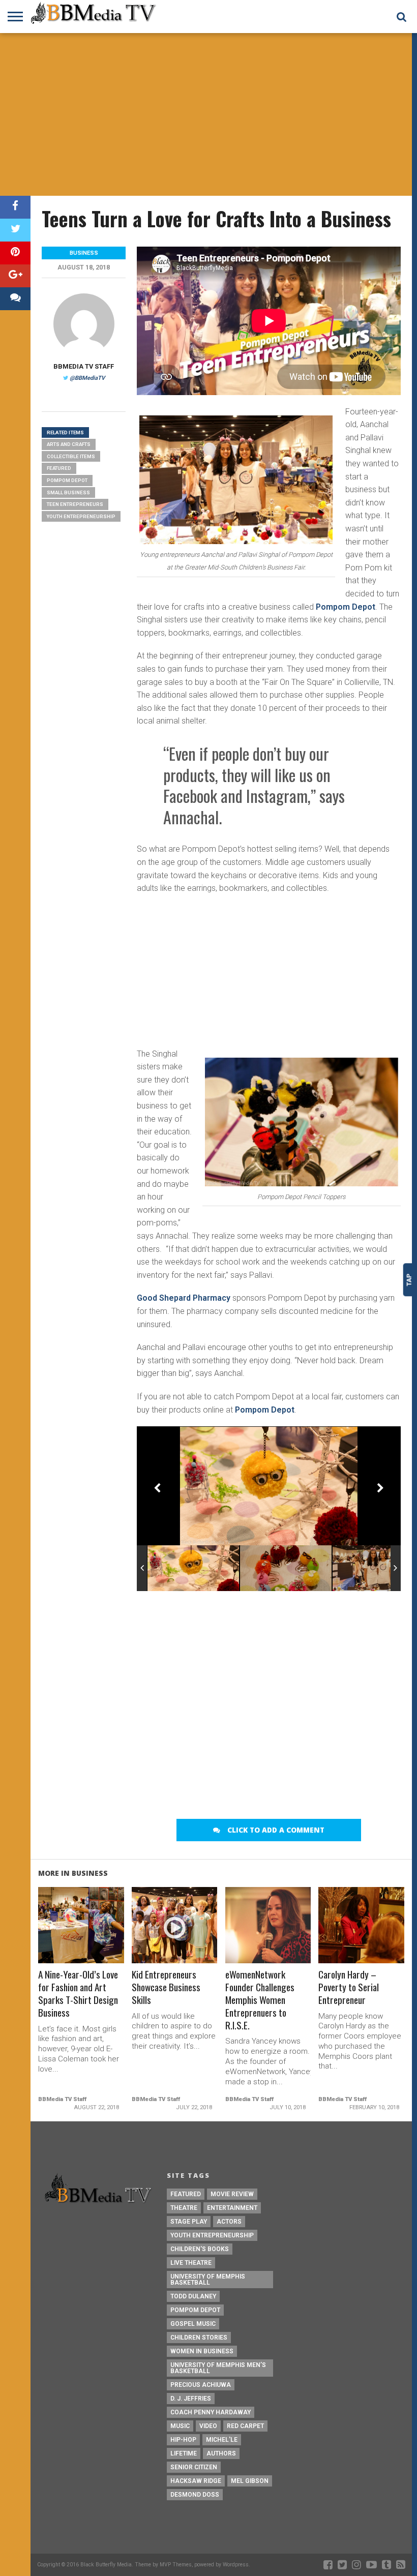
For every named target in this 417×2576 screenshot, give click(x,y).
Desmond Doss (195, 2495)
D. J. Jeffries (191, 2399)
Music (180, 2426)
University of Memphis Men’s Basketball (218, 2368)
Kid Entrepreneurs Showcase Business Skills (166, 1987)
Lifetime (184, 2453)
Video (208, 2426)
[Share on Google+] (15, 276)
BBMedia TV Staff (84, 366)
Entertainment (232, 2208)
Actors (229, 2222)
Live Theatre (191, 2263)
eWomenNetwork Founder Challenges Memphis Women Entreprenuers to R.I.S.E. (260, 2000)
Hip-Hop (183, 2440)
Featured (59, 468)
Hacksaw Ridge (196, 2481)
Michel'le (222, 2440)
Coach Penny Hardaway (211, 2412)
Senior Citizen (194, 2467)
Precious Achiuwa (201, 2385)
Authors (221, 2453)
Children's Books (200, 2249)
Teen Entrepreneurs (75, 504)
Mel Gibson (250, 2481)
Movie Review (232, 2194)
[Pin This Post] (15, 253)
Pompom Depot (346, 607)
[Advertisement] (208, 114)
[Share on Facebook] (15, 207)
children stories (199, 2338)
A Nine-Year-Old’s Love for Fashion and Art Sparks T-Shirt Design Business (78, 1994)
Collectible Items (71, 456)
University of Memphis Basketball (208, 2280)
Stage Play (189, 2222)
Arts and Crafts (69, 444)
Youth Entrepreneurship (81, 516)
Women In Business (202, 2351)
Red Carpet (245, 2426)
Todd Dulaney (193, 2296)
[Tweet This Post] (15, 230)
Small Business (68, 492)
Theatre (184, 2208)
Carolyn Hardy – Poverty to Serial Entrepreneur (349, 1987)
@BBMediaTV (87, 378)
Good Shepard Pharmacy (184, 1298)
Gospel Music (193, 2324)
